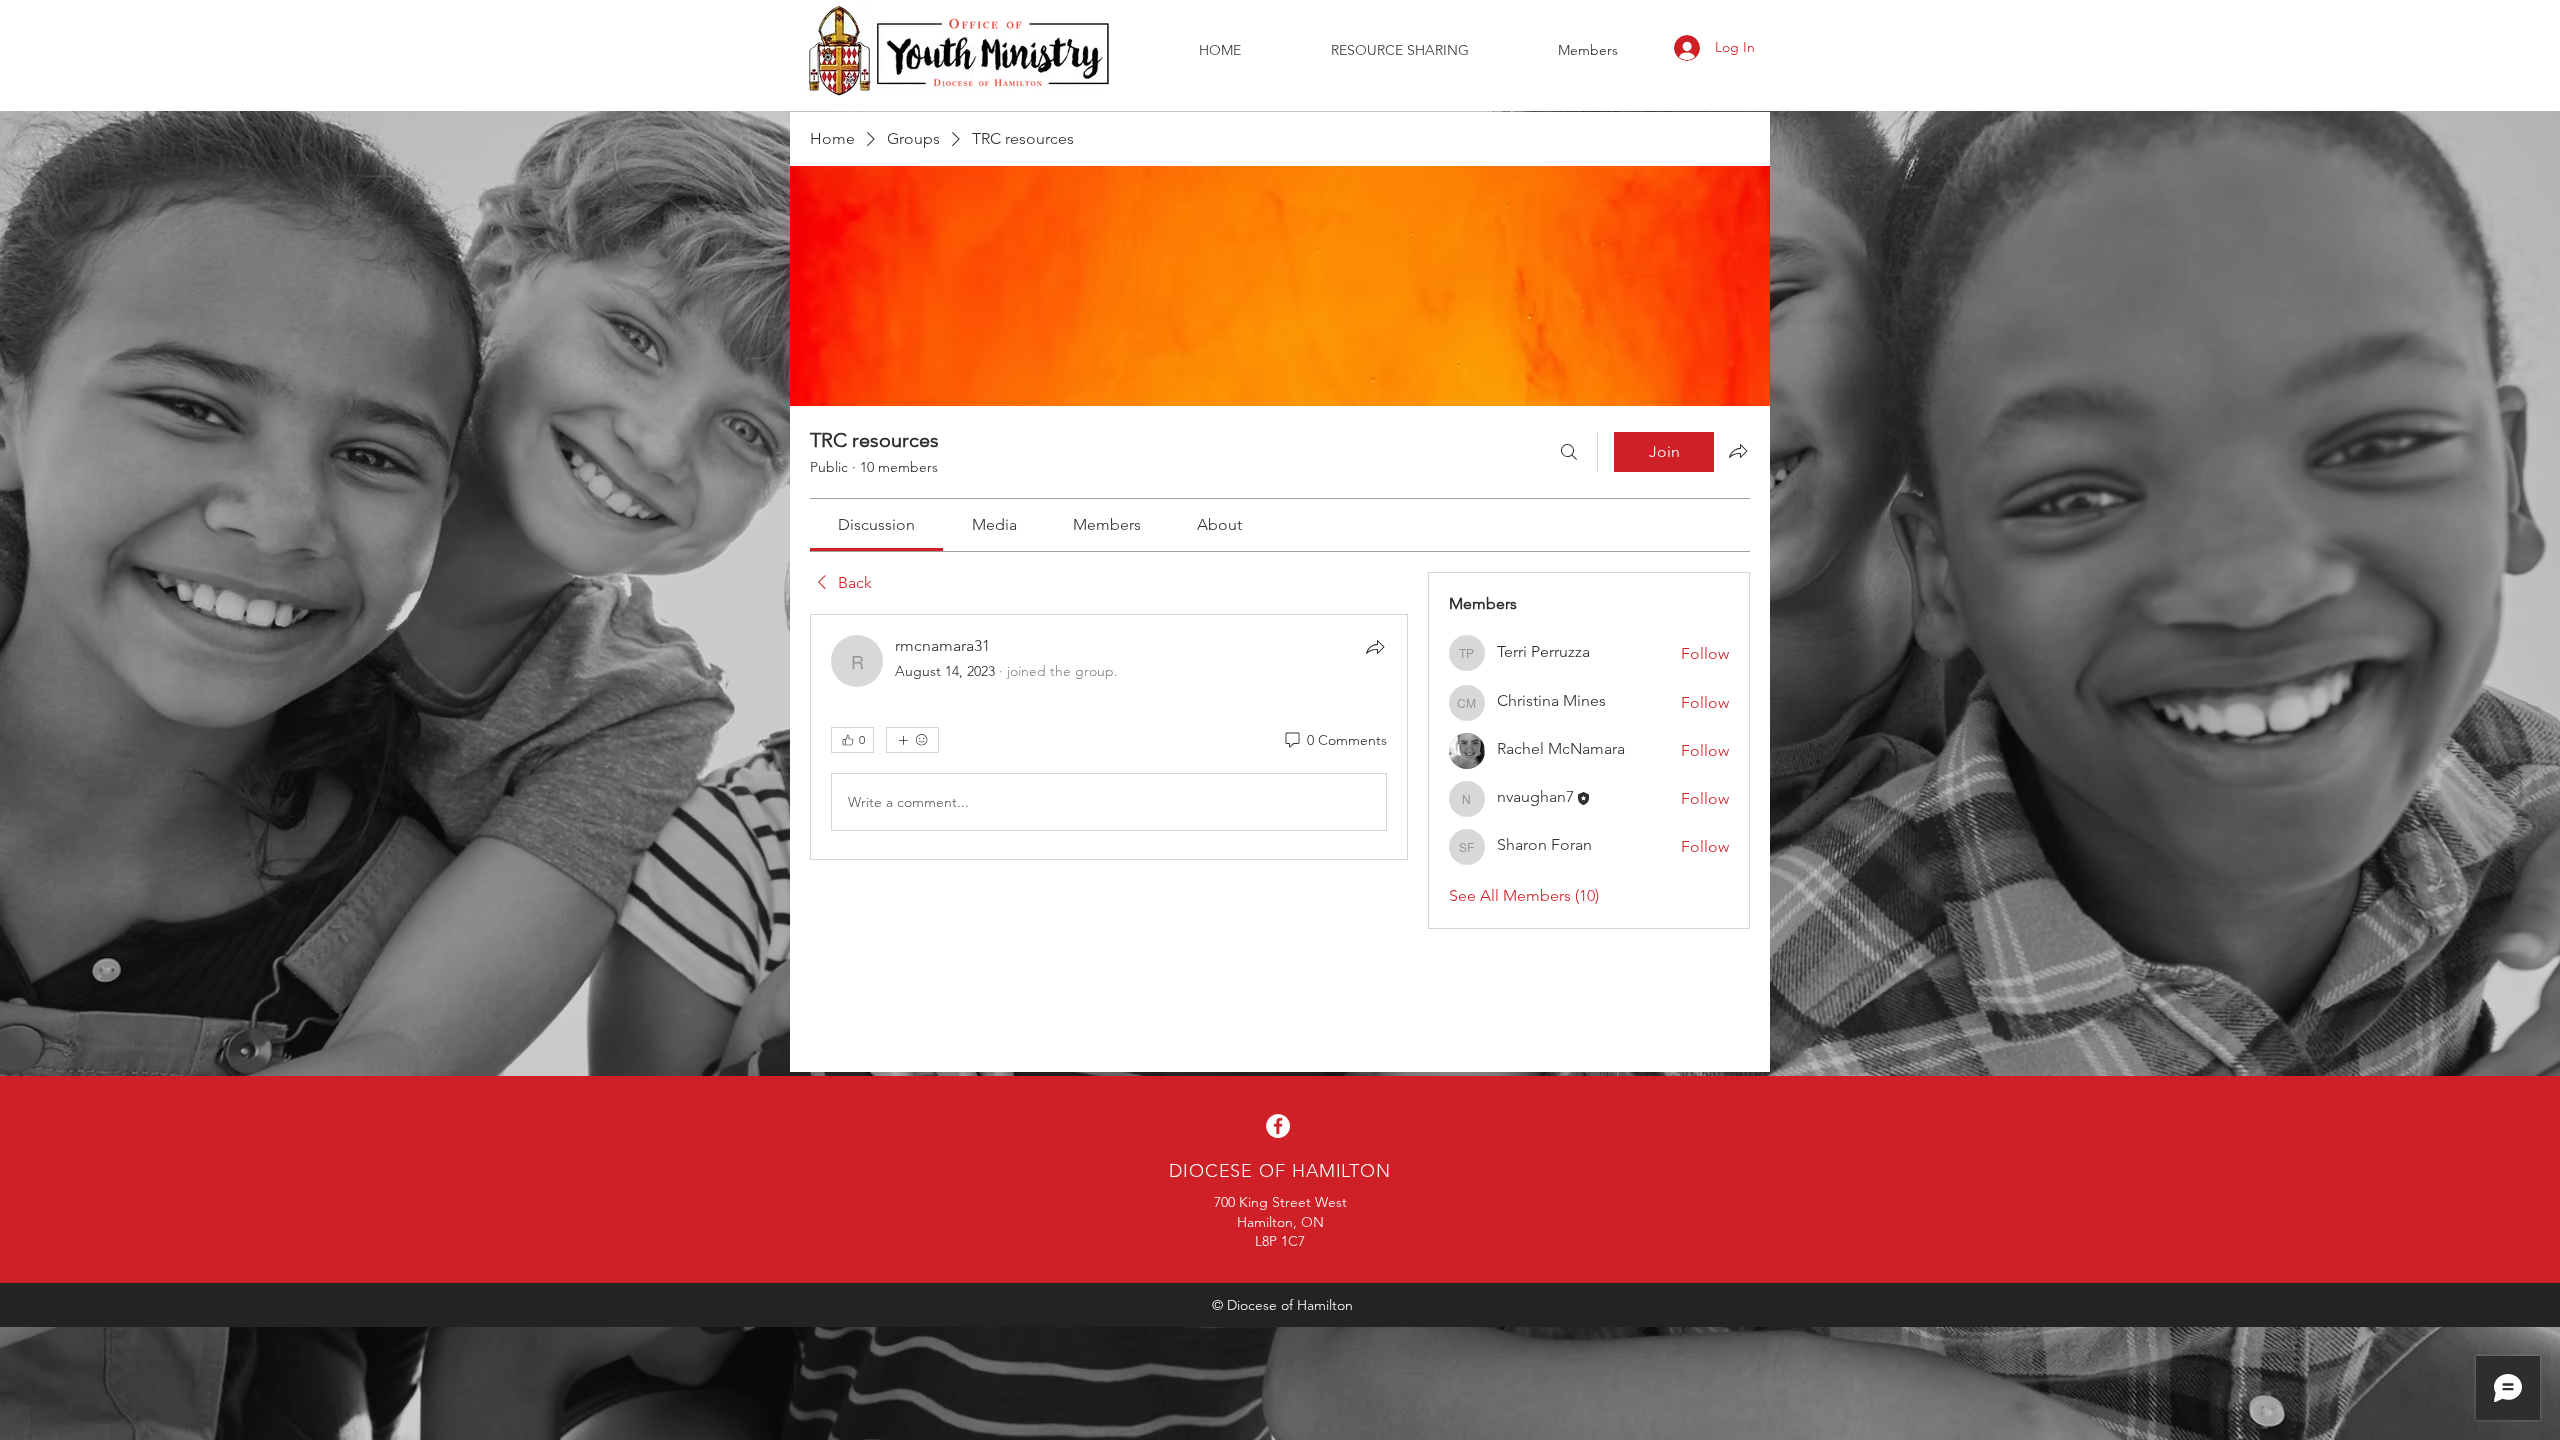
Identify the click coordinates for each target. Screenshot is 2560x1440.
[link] (876, 524)
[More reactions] (912, 740)
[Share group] (1738, 451)
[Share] (1375, 647)
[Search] (1569, 452)
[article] (1109, 737)
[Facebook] (1278, 1126)
